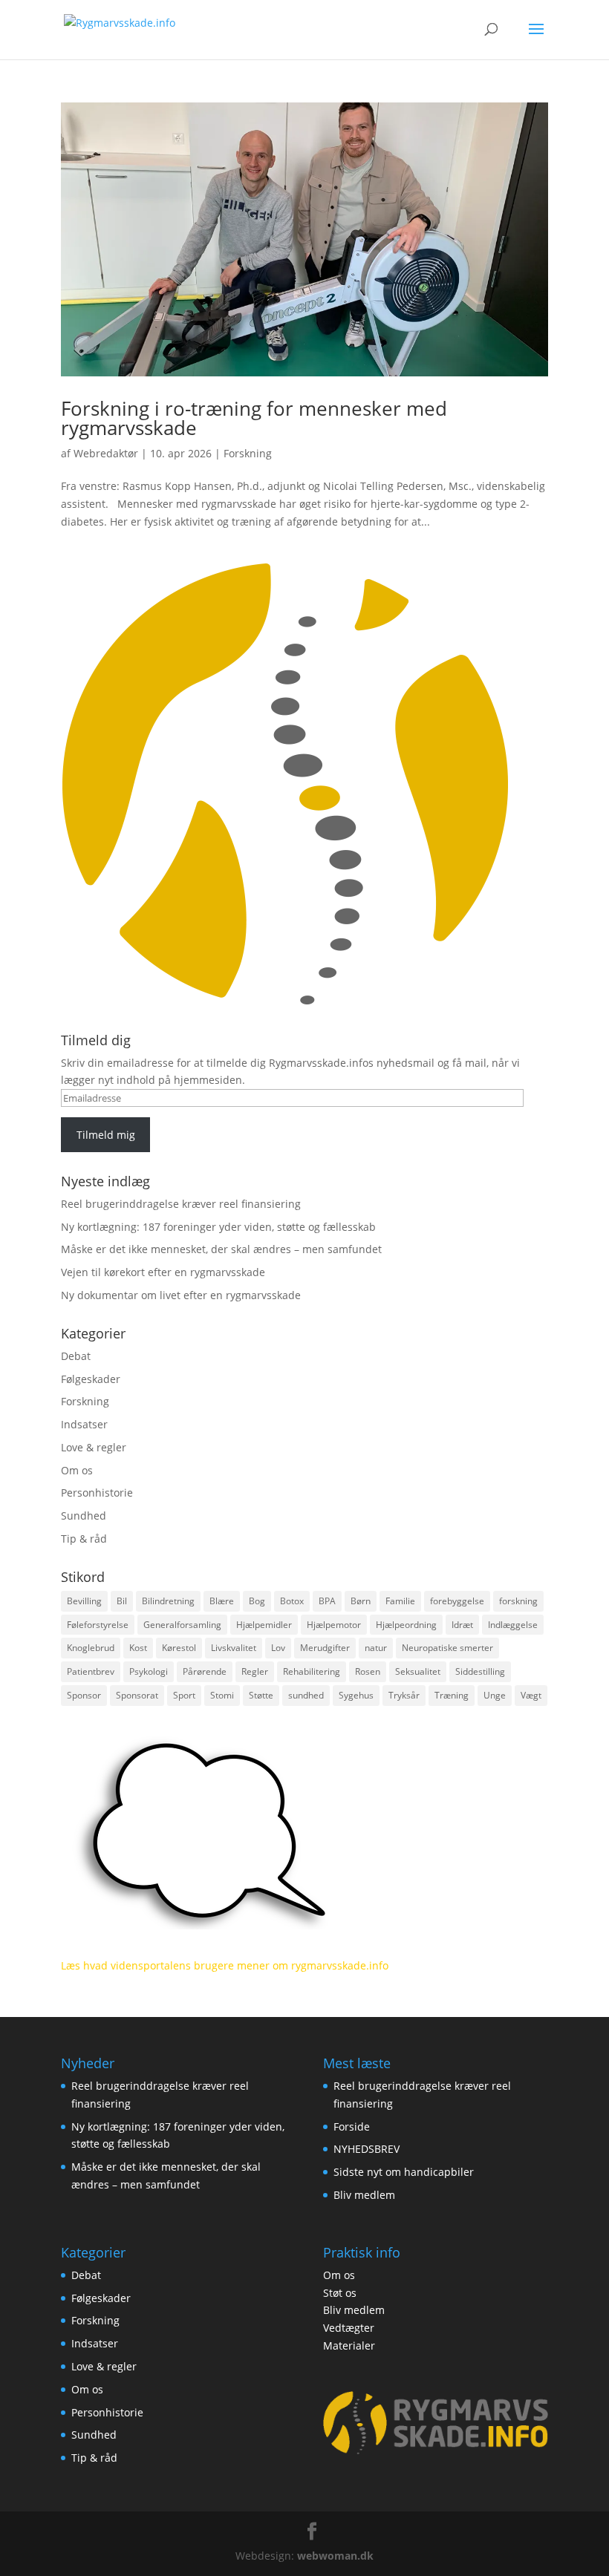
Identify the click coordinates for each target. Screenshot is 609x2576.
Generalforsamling (182, 1625)
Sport (184, 1695)
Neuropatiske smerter (447, 1648)
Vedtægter (349, 2328)
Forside (352, 2126)
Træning (452, 1695)
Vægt (531, 1695)
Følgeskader (91, 1379)
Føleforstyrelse (98, 1625)
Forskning (248, 453)
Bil (122, 1601)
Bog (257, 1601)
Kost (138, 1648)
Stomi (222, 1695)
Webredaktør (106, 453)
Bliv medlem (364, 2195)
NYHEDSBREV (367, 2149)
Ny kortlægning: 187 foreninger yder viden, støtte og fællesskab (218, 1227)
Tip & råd (84, 1539)
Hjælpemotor (334, 1625)
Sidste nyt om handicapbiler (404, 2172)
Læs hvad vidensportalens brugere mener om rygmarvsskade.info (225, 1965)
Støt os (340, 2293)
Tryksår (404, 1695)
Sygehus (356, 1695)
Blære (222, 1601)
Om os (77, 1470)
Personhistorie (97, 1493)
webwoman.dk (335, 2556)
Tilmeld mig (106, 1135)
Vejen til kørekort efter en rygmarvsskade (163, 1272)
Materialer (349, 2345)
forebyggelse (457, 1601)
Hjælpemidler (264, 1625)
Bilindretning (168, 1601)
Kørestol (179, 1648)
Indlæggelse (513, 1625)
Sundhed (84, 1516)
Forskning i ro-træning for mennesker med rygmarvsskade (254, 418)
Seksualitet (418, 1671)
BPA (327, 1601)
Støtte (261, 1695)
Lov (278, 1648)
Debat (76, 1356)
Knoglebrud (91, 1648)
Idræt (462, 1625)
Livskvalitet (234, 1648)
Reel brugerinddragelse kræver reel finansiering (181, 1204)
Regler (255, 1671)
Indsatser (84, 1424)
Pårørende (205, 1671)
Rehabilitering (312, 1671)
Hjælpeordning (406, 1625)
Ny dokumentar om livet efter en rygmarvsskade (181, 1295)
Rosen (368, 1671)
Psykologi (149, 1671)
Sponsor (84, 1695)
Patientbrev (91, 1671)
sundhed (306, 1695)
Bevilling (84, 1601)
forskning (518, 1601)
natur (376, 1648)
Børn (361, 1601)
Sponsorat (137, 1695)
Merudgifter (325, 1648)
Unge (495, 1695)
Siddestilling (480, 1671)
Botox (292, 1601)
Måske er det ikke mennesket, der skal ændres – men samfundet (221, 1249)
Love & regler (94, 1447)
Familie (400, 1601)
